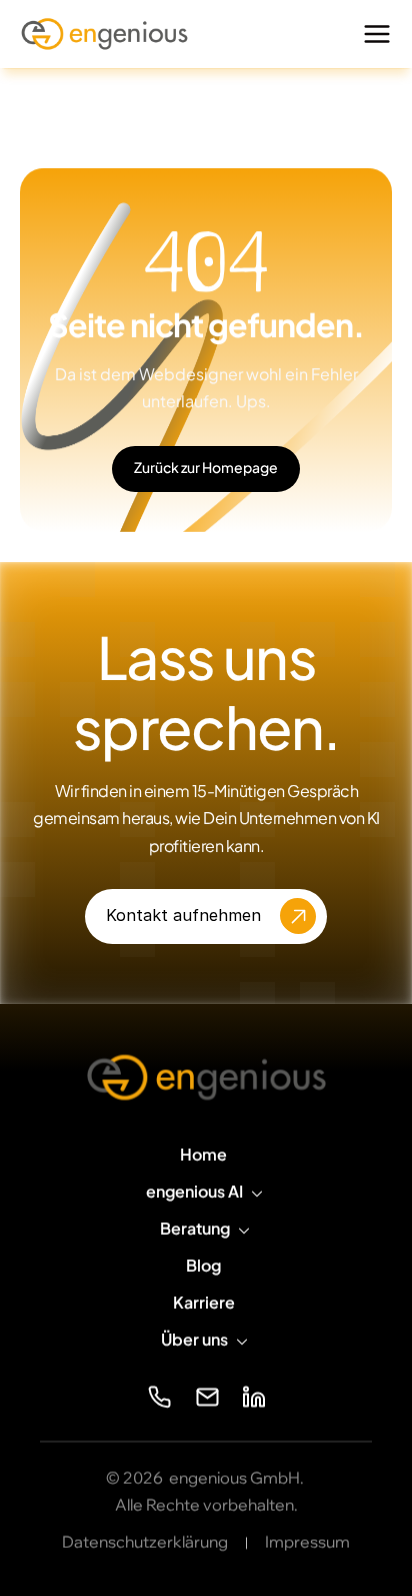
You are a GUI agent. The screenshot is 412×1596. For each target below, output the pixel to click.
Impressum (307, 1542)
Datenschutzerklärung (145, 1542)
